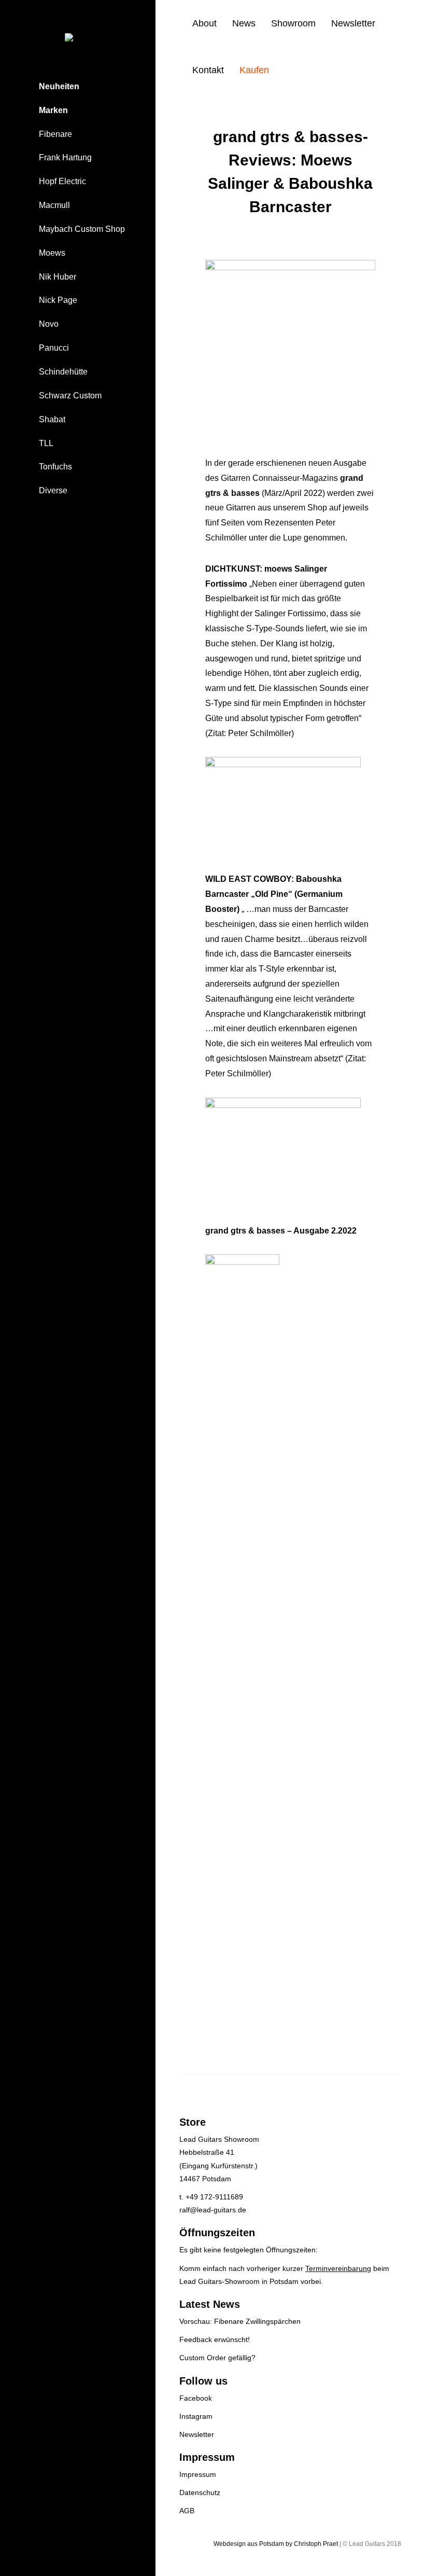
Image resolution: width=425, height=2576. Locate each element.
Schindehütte (63, 372)
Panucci (54, 348)
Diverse (53, 490)
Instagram (196, 2416)
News (244, 23)
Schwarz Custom (70, 396)
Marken (53, 110)
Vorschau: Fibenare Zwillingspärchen (240, 2321)
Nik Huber (58, 277)
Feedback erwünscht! (215, 2339)
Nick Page (58, 300)
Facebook (196, 2398)
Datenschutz (200, 2492)
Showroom (293, 23)
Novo (49, 324)
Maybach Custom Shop (82, 229)
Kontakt (208, 70)
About (204, 23)
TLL (46, 443)
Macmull (54, 205)
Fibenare (55, 134)
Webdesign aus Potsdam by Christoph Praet (276, 2544)
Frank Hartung (65, 157)
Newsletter (353, 23)
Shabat (52, 419)
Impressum (198, 2474)
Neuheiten (59, 86)
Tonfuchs (55, 467)
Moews (52, 253)
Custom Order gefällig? (217, 2358)
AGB (187, 2511)
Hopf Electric (62, 181)
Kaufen (254, 70)
